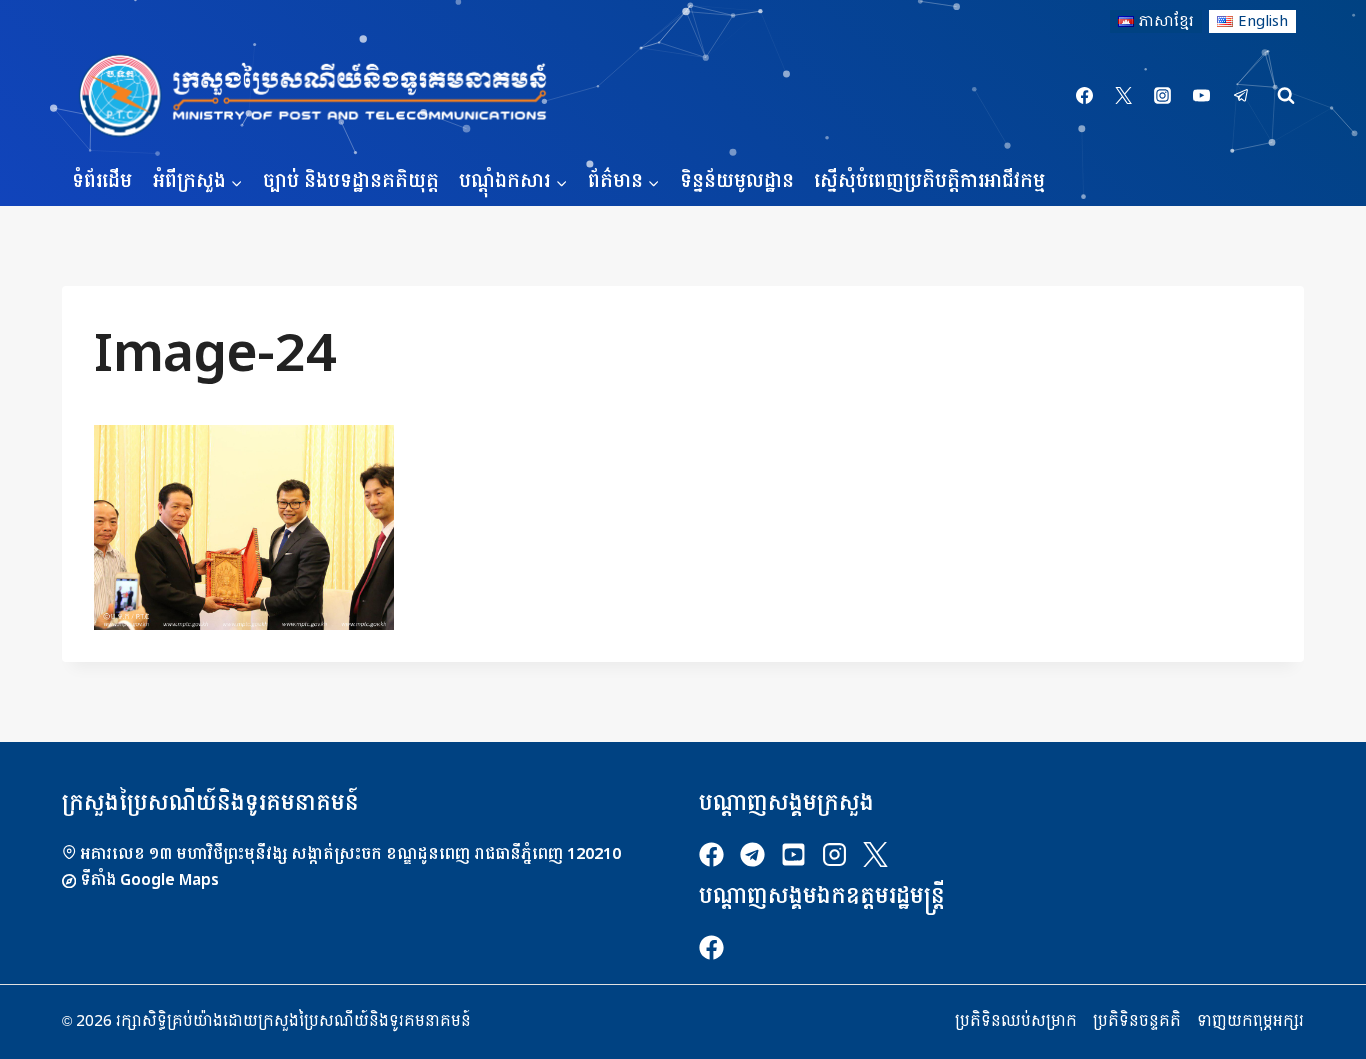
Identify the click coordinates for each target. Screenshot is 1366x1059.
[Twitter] (1124, 96)
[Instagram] (1163, 96)
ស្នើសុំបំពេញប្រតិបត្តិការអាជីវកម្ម (929, 181)
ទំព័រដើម (102, 181)
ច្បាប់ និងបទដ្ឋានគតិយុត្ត (351, 181)
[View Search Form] (1286, 96)
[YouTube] (1202, 96)
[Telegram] (1241, 96)
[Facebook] (1085, 96)
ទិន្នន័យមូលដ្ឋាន (737, 181)
